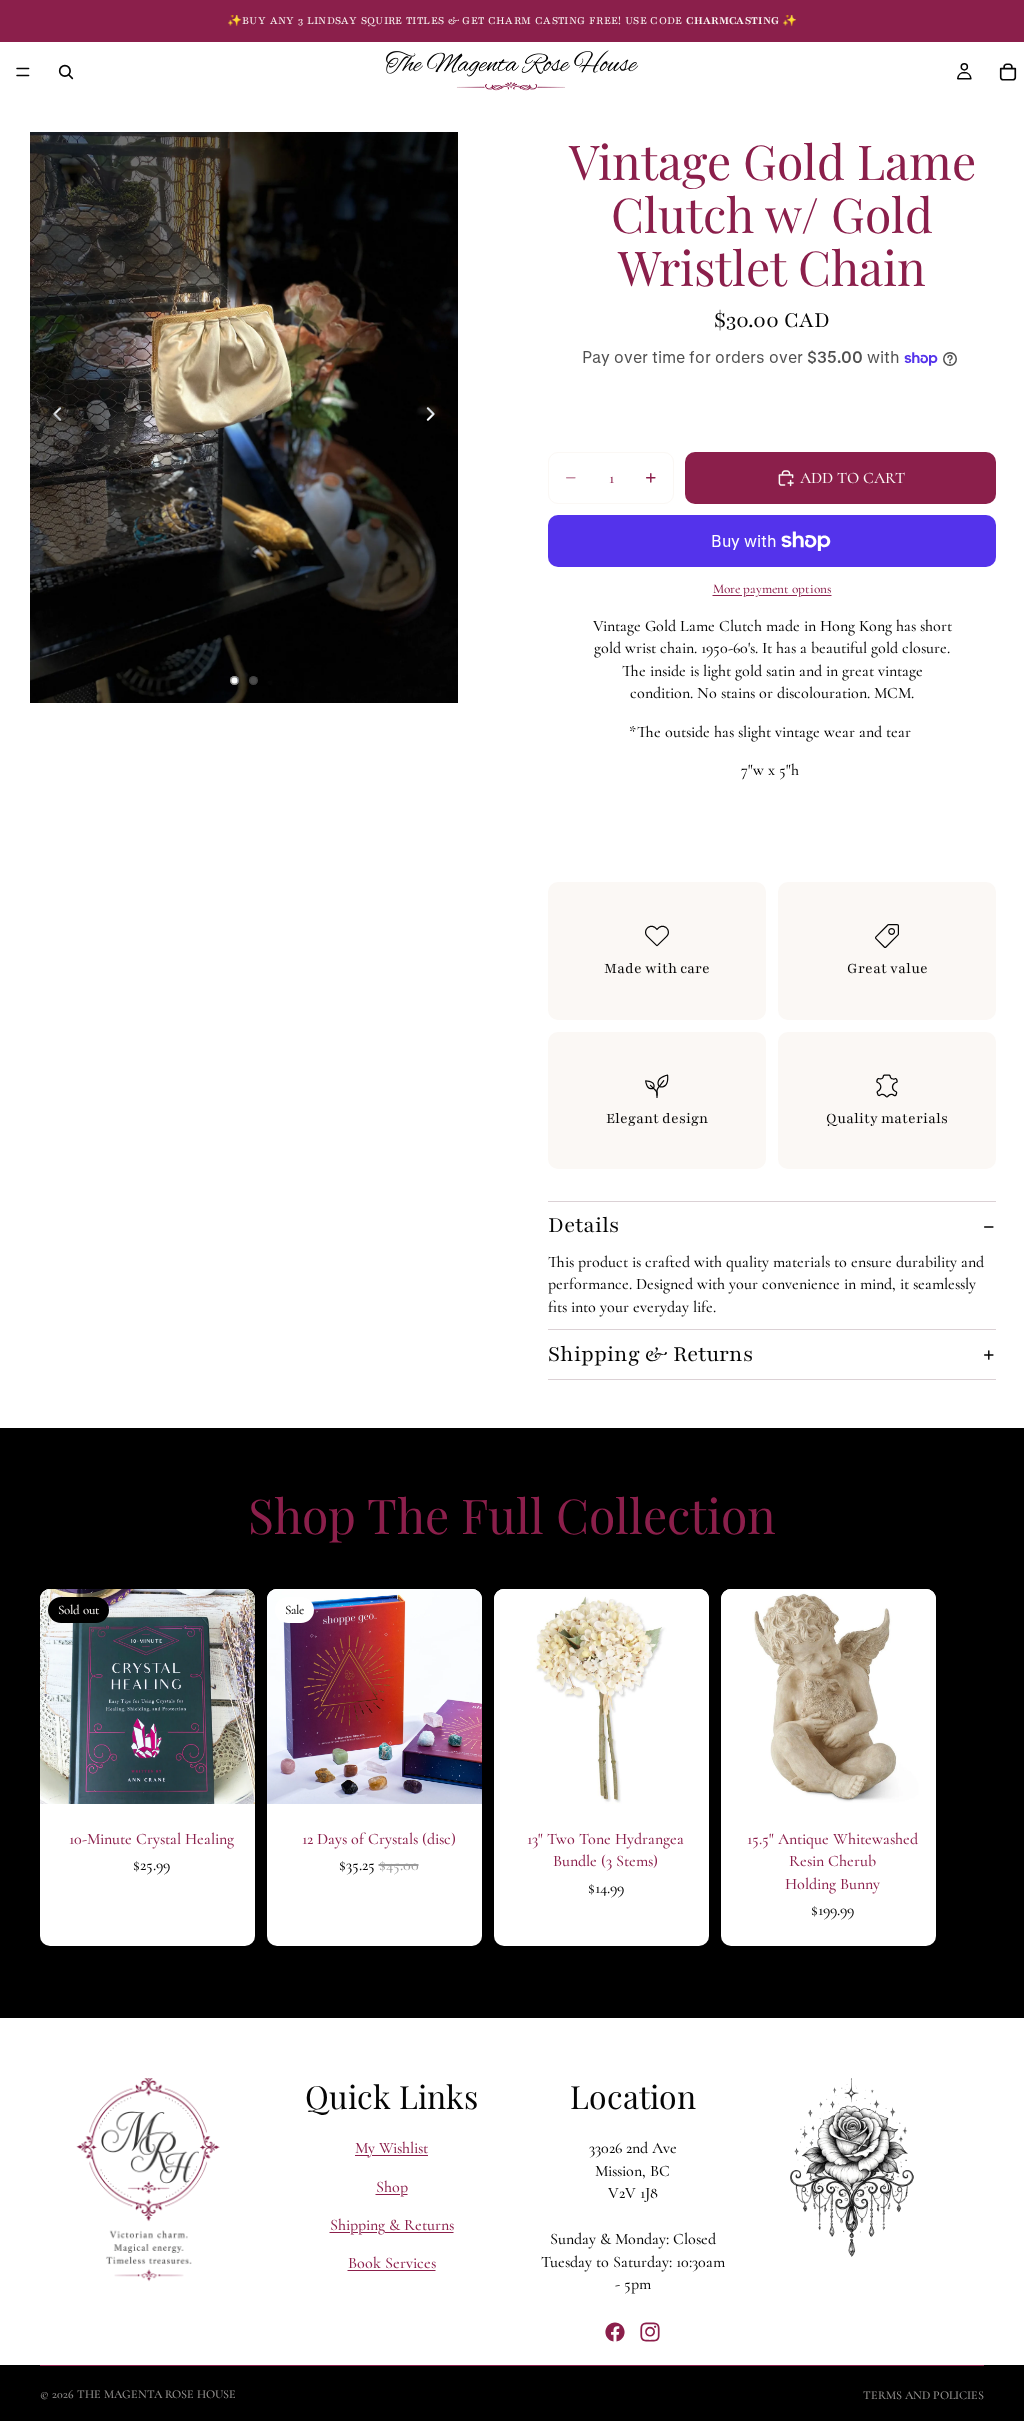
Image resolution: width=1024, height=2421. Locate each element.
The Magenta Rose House (156, 2394)
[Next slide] (436, 417)
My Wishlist (391, 2148)
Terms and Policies (923, 2395)
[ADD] (451, 1773)
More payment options (772, 589)
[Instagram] (650, 2331)
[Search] (66, 72)
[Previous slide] (52, 417)
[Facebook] (615, 2331)
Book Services (392, 2263)
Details (583, 1225)
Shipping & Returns (650, 1354)
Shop (392, 2186)
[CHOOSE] (678, 1773)
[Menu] (23, 72)
